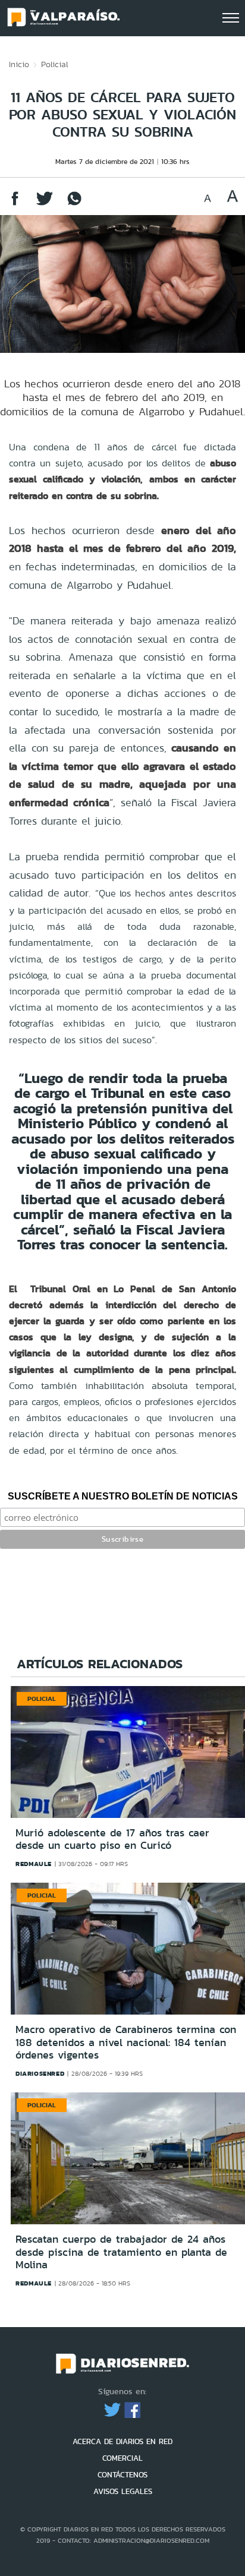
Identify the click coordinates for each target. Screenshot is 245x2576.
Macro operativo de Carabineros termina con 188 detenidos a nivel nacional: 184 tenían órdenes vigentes (126, 2042)
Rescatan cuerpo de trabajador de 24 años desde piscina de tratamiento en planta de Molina (121, 2252)
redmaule (34, 1864)
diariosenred (40, 2073)
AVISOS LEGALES (123, 2491)
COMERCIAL (122, 2458)
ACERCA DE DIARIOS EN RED (122, 2441)
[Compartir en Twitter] (45, 204)
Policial (55, 64)
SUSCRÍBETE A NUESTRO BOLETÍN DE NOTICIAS (123, 1496)
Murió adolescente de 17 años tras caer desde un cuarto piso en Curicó (112, 1839)
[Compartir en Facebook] (15, 204)
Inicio (19, 64)
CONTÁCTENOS (122, 2475)
